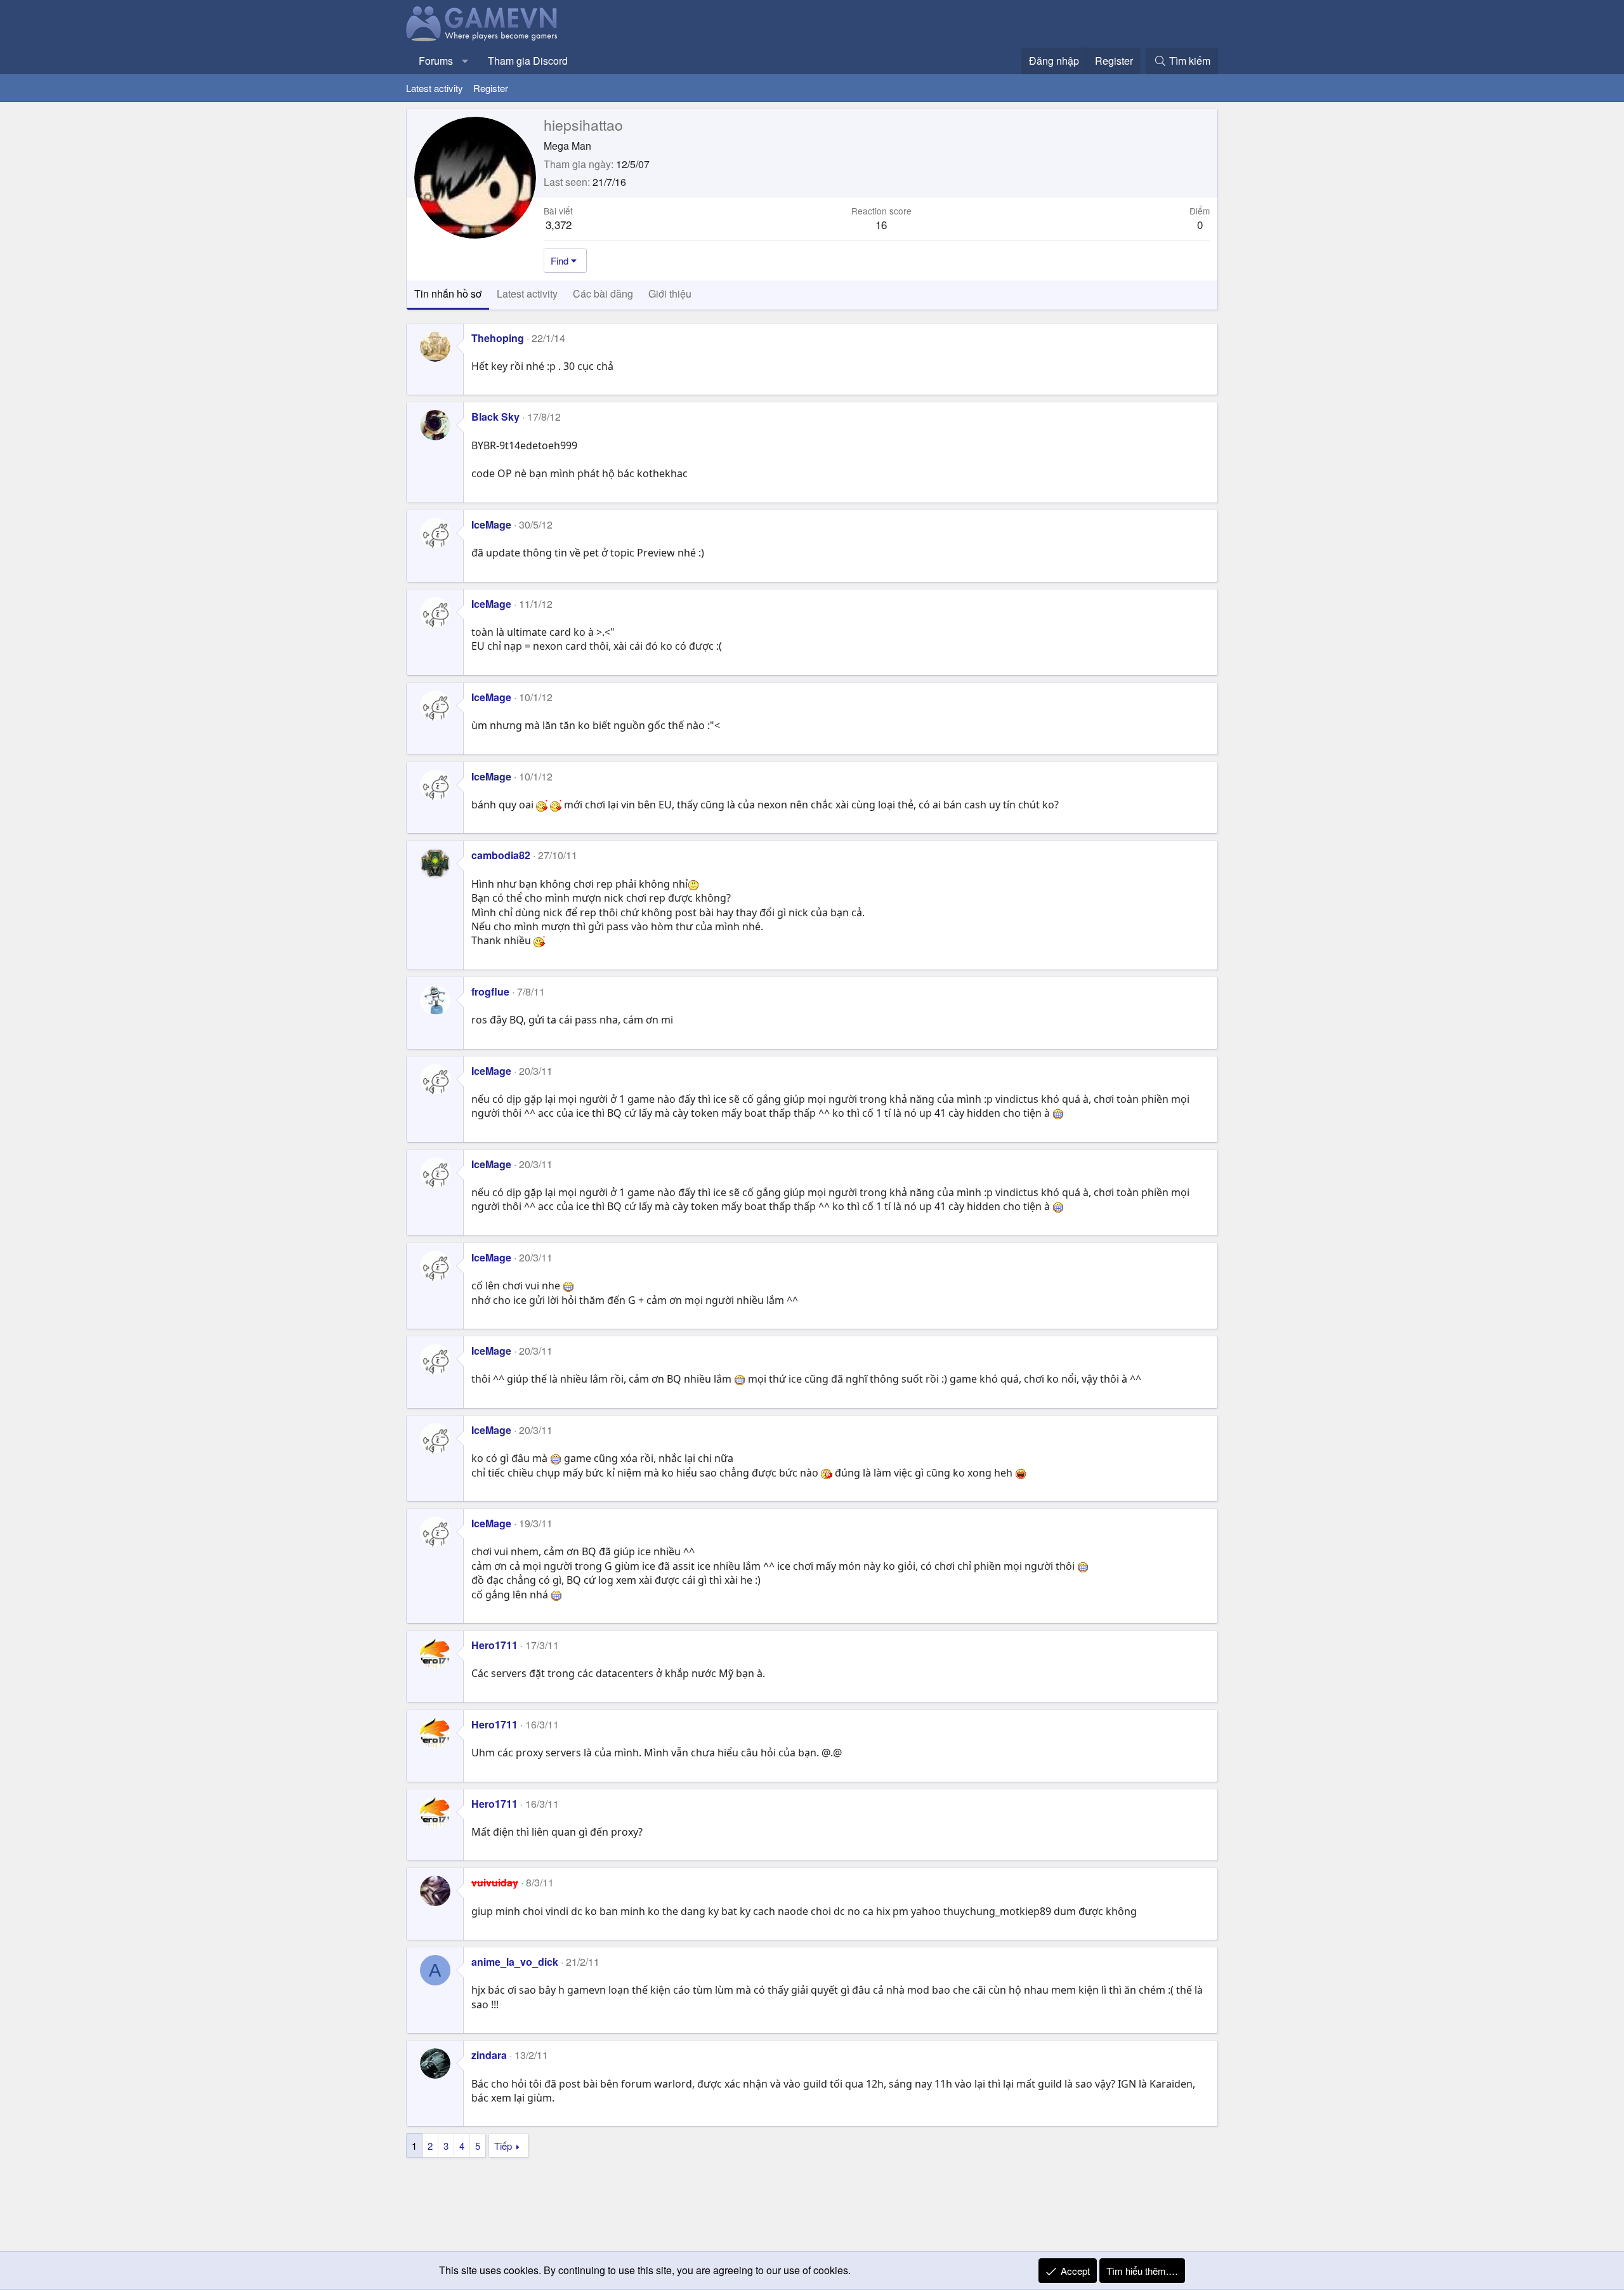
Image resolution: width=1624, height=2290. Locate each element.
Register (491, 88)
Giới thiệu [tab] (670, 293)
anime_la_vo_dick (515, 1962)
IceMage (491, 524)
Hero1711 (494, 1645)
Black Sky (495, 417)
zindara (489, 2055)
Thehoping (498, 338)
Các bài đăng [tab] (603, 293)
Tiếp (503, 2146)
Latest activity (435, 88)
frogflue (490, 991)
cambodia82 (501, 855)
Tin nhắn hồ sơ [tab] (448, 293)
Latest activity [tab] (527, 293)
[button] (465, 61)
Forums (436, 61)
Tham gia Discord (528, 61)
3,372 (559, 224)
